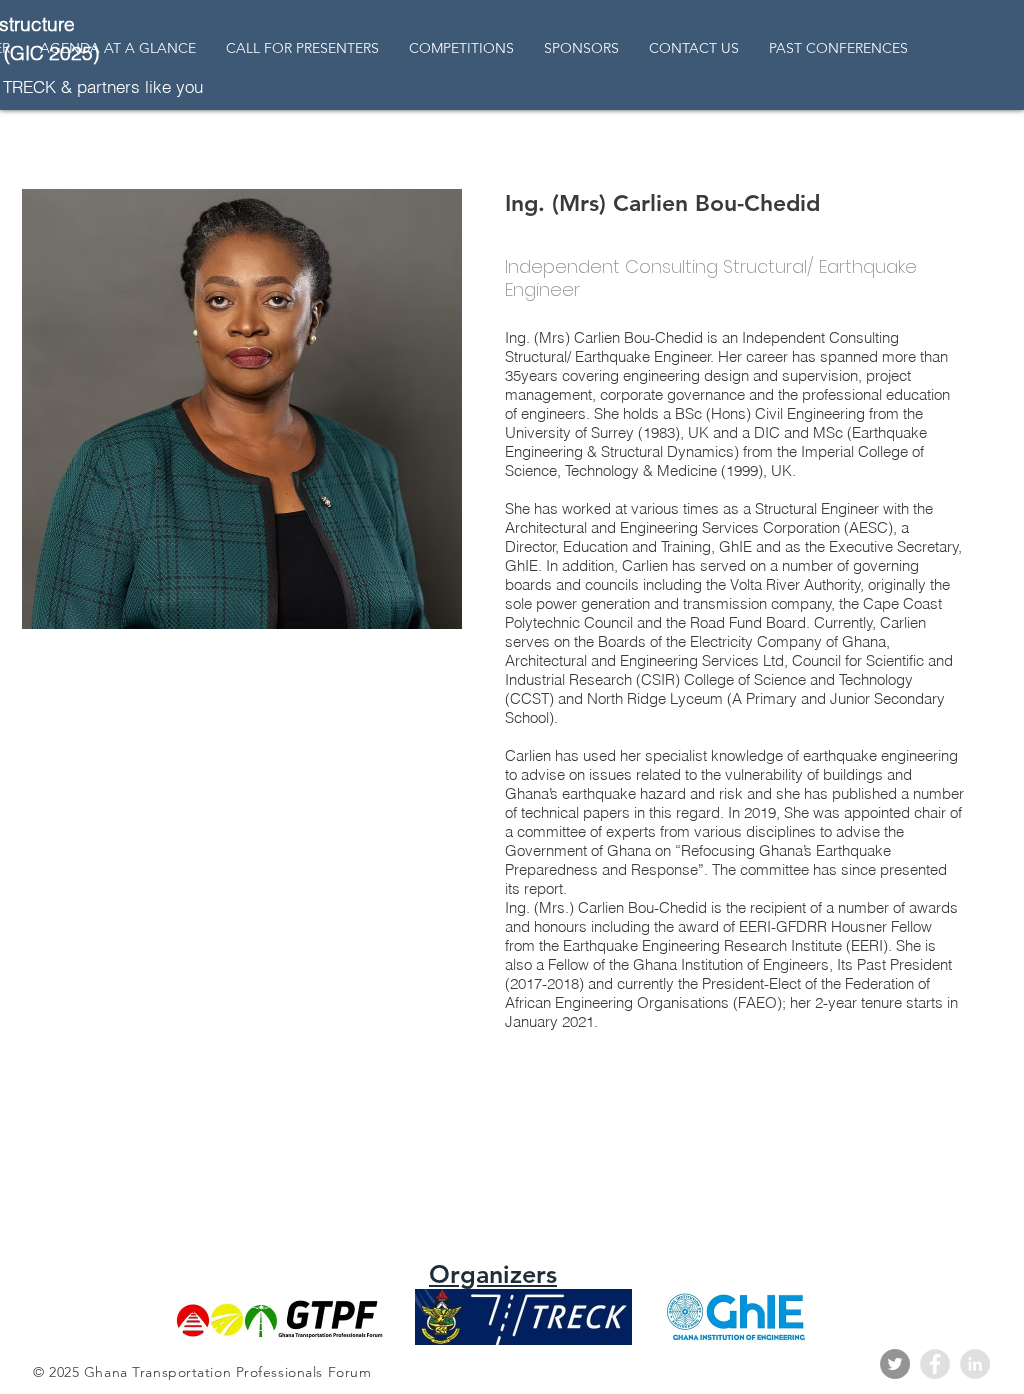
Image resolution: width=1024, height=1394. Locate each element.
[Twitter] (895, 1364)
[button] (838, 48)
